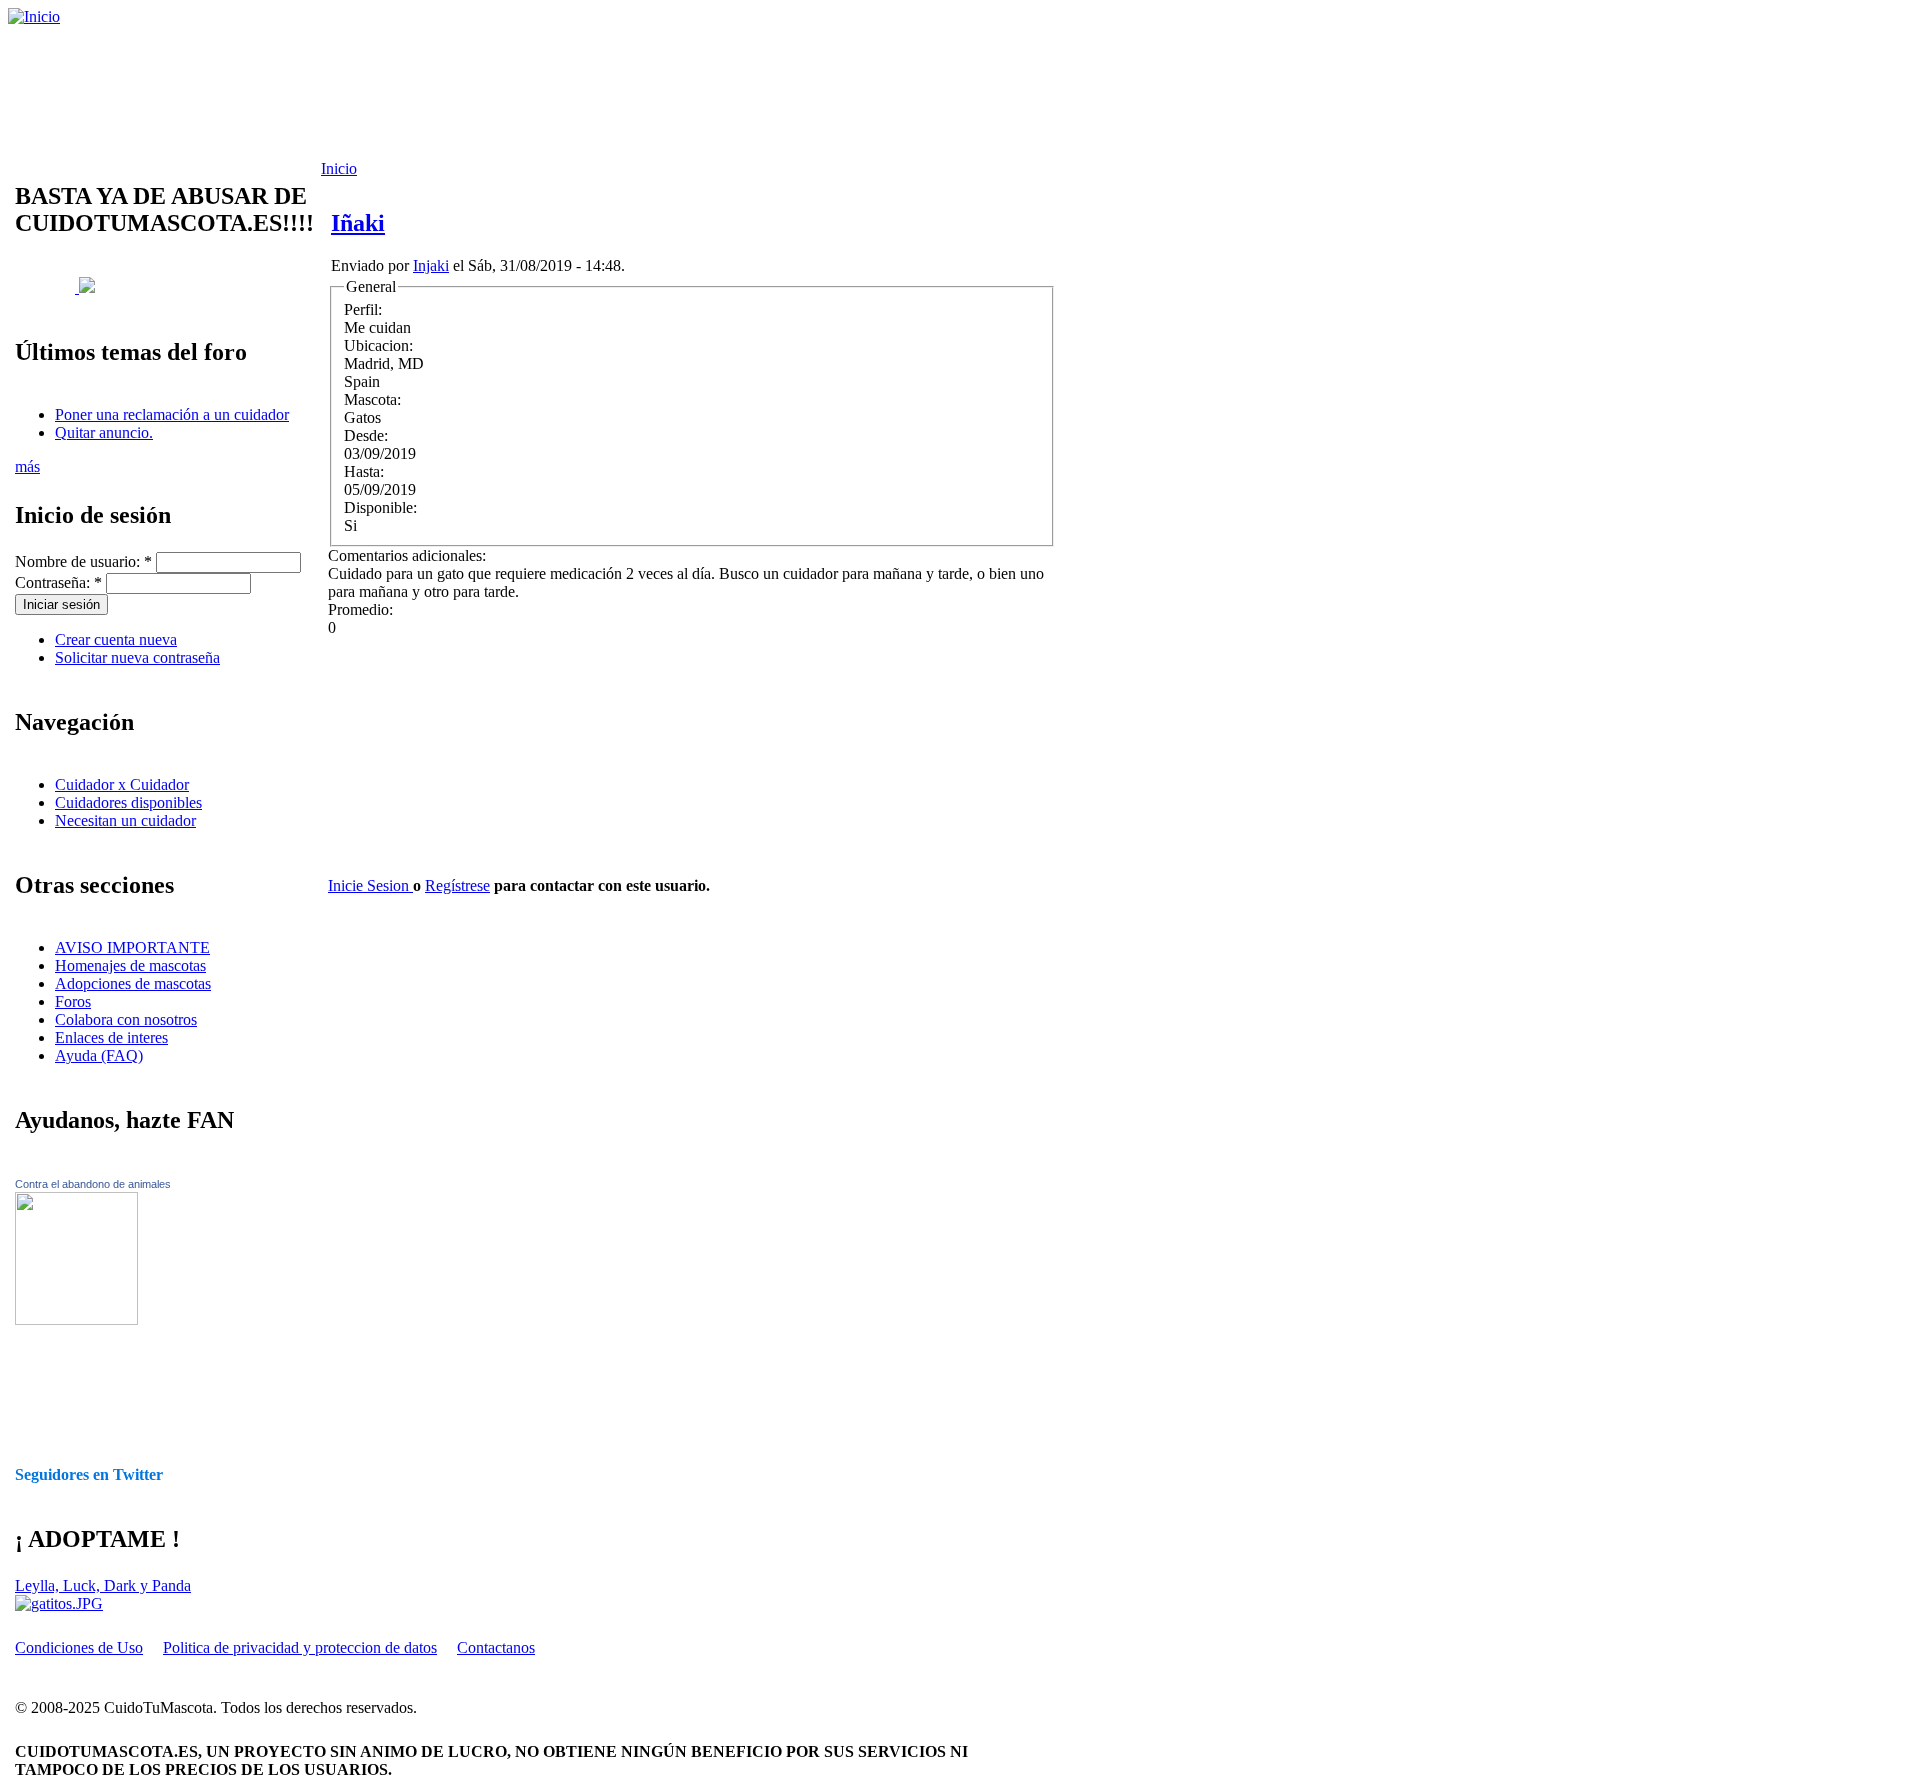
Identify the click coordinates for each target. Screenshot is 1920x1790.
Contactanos (496, 1647)
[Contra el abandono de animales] (76, 1319)
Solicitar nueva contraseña (137, 657)
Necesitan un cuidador (125, 820)
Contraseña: (58, 582)
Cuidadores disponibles (128, 802)
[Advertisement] (515, 93)
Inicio (339, 168)
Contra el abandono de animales (93, 1184)
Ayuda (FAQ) (99, 1055)
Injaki (431, 265)
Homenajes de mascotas (130, 965)
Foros (73, 1001)
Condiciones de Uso (79, 1647)
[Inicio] (34, 16)
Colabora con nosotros (126, 1019)
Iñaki (358, 223)
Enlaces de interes (111, 1037)
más (27, 466)
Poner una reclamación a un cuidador (172, 414)
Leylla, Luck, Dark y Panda (103, 1585)
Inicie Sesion (370, 885)
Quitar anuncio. (104, 432)
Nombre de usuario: (83, 561)
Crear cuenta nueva (116, 639)
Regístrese (457, 885)
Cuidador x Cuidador (122, 784)
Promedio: (360, 609)
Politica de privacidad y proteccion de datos (300, 1647)
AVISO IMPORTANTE (132, 947)
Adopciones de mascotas (133, 983)
